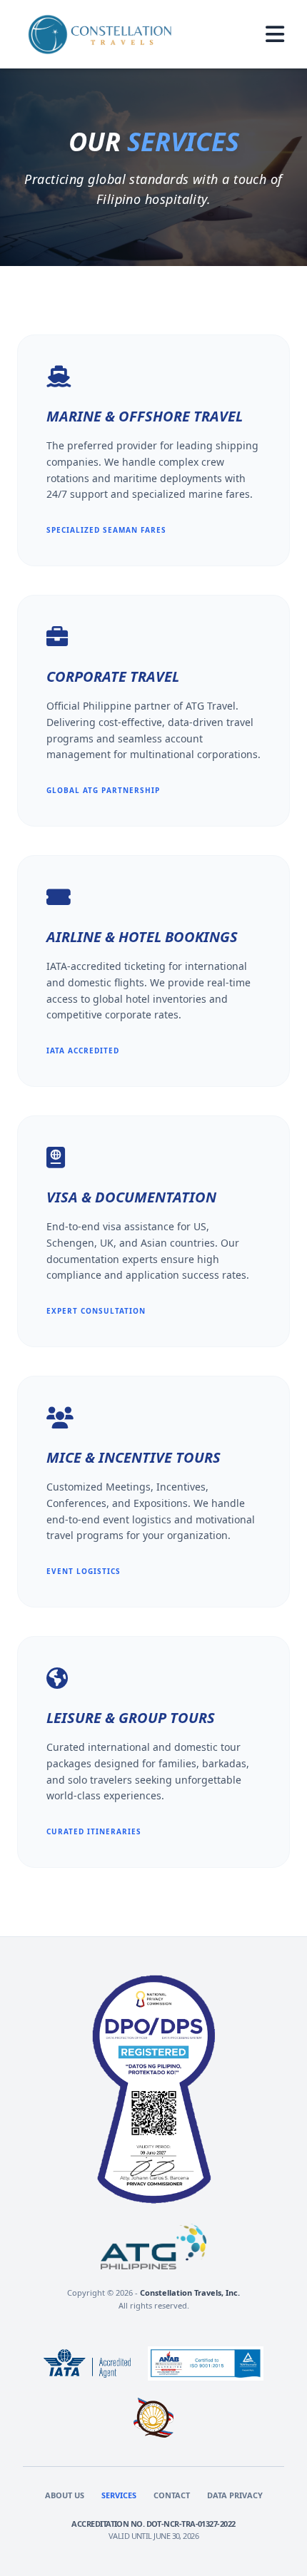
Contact (172, 2495)
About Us (65, 2495)
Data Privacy (235, 2495)
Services (119, 2495)
